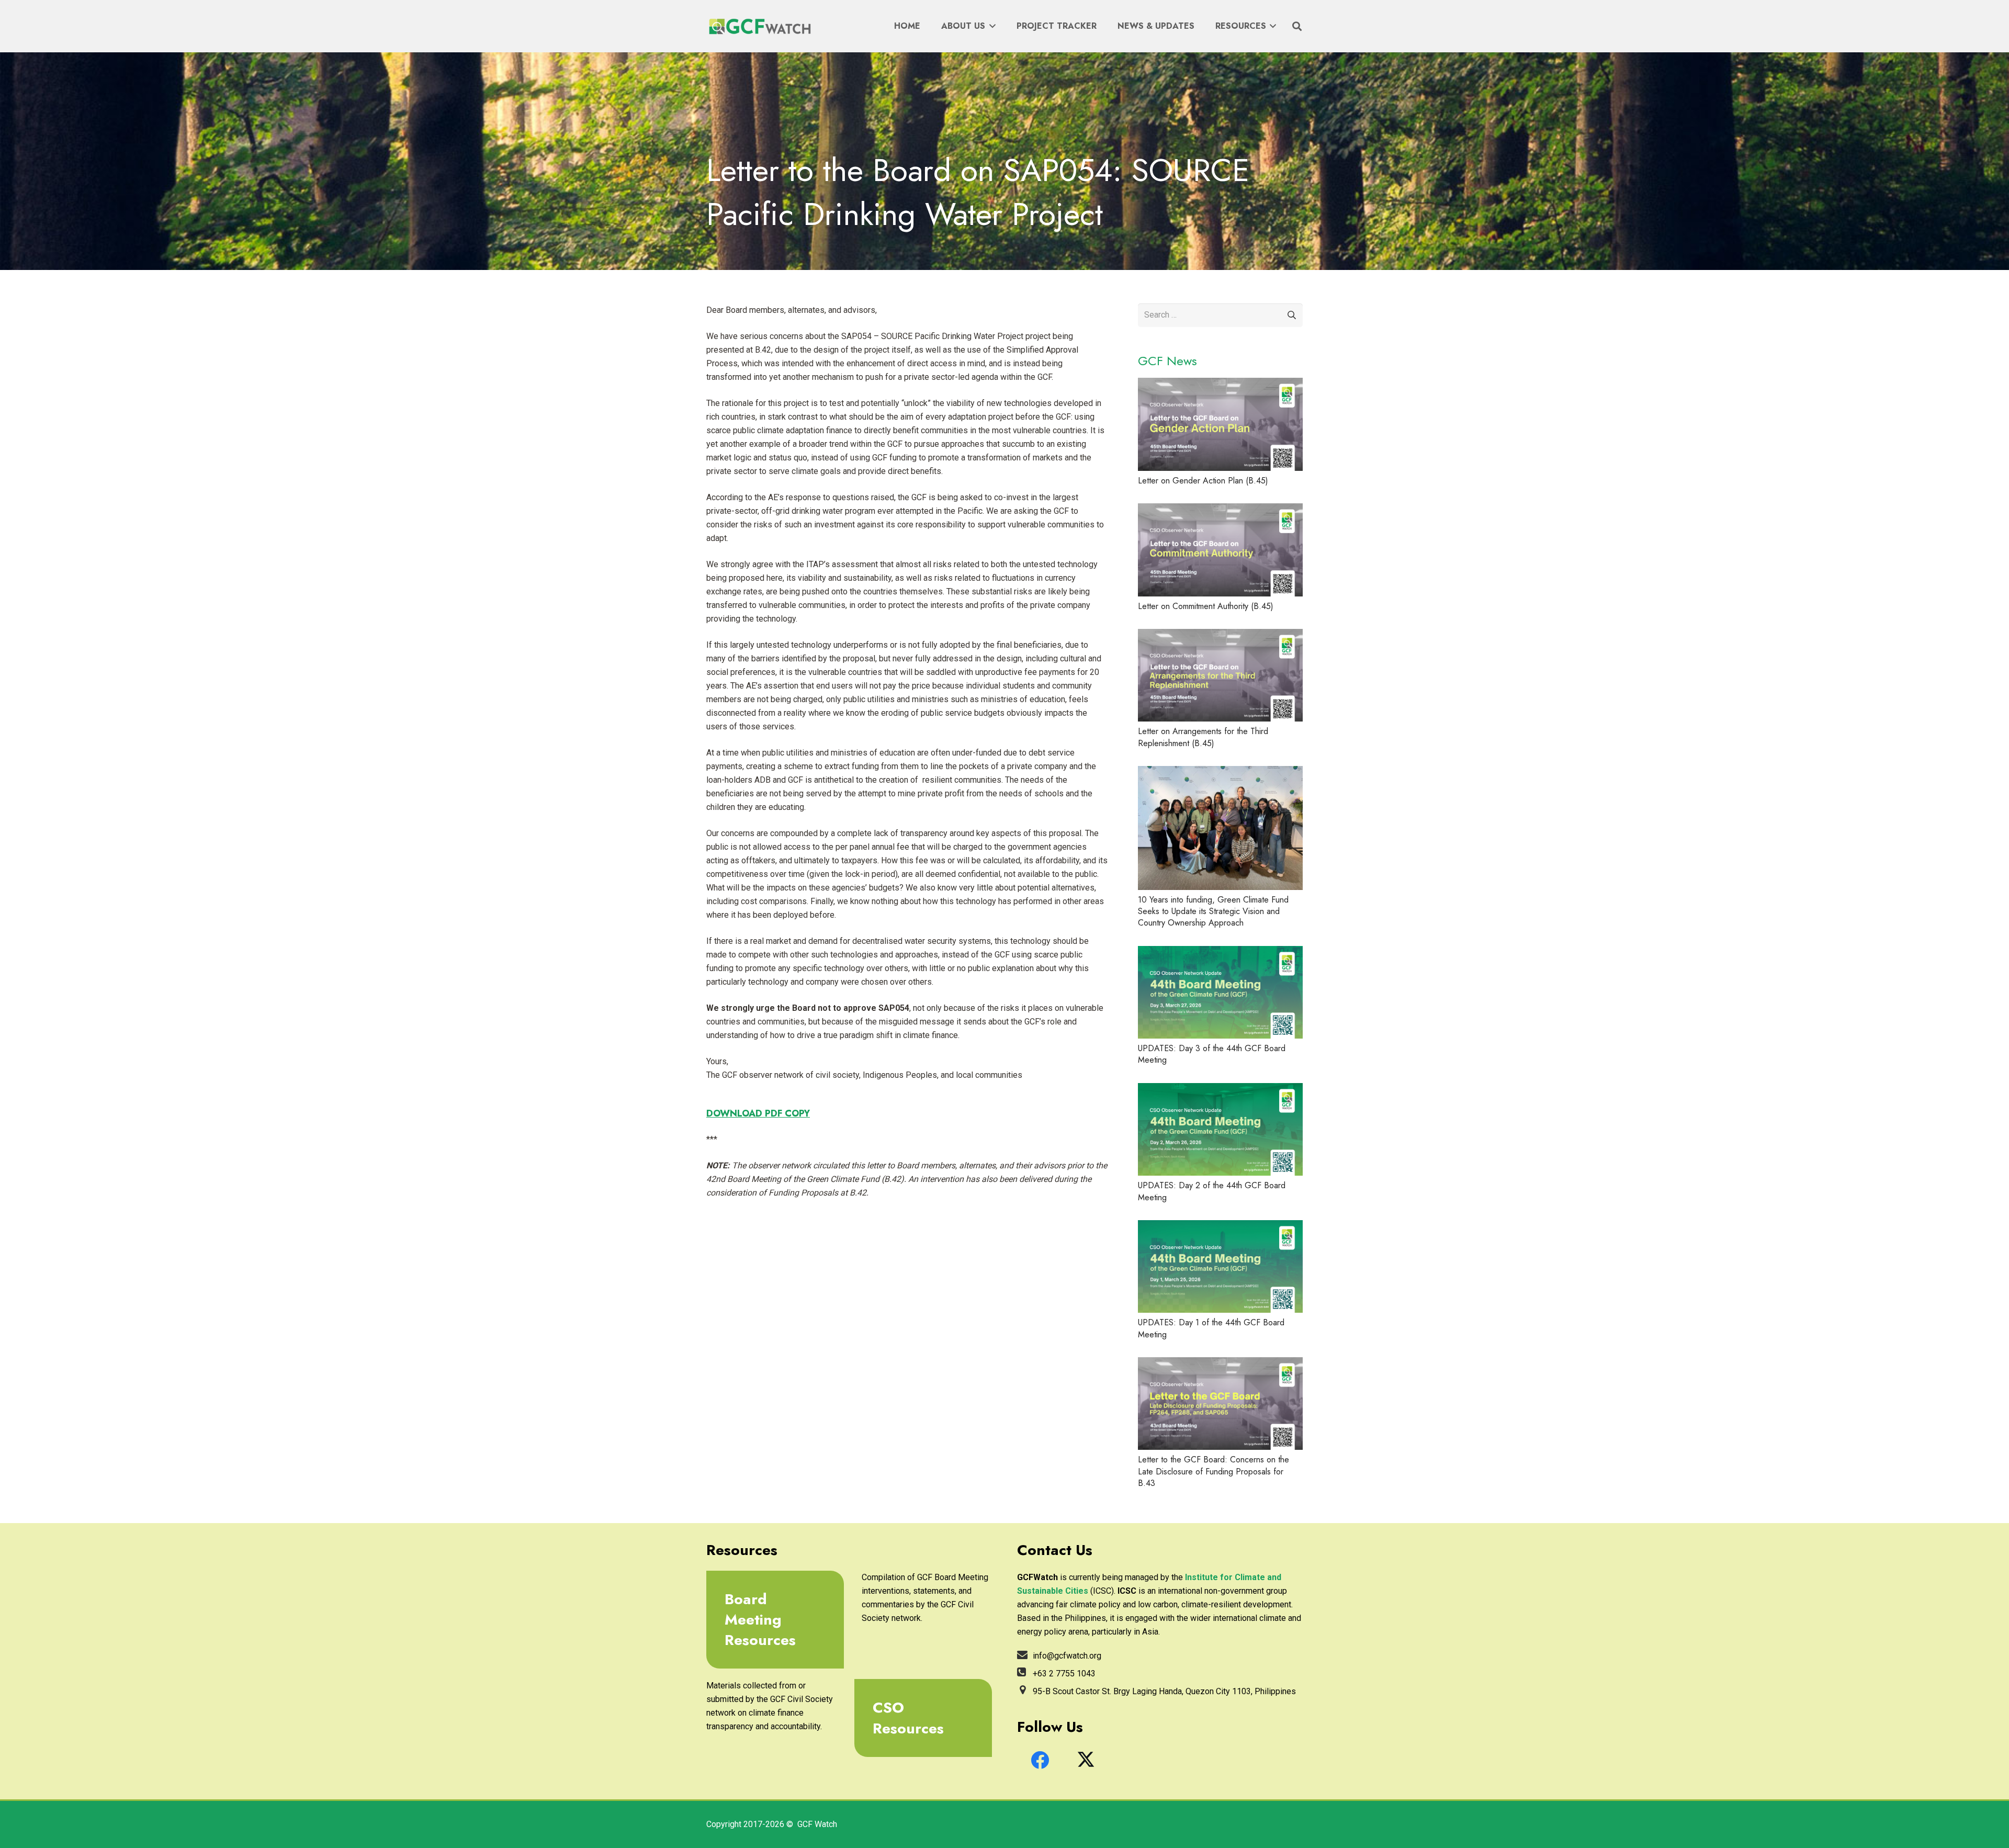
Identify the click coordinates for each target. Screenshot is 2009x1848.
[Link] (771, 1620)
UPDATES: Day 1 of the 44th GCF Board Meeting (1211, 1328)
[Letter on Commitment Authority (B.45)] (1220, 550)
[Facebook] (1040, 1760)
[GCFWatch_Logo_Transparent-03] (759, 26)
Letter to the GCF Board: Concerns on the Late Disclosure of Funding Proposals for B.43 (1214, 1471)
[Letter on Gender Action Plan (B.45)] (1220, 424)
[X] (1086, 1760)
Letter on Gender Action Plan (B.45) (1203, 481)
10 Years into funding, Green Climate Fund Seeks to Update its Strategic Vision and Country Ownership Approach (1213, 911)
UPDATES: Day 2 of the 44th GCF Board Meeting (1212, 1191)
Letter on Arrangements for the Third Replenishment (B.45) (1203, 737)
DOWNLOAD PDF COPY (758, 1113)
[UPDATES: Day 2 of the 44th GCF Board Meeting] (1220, 1129)
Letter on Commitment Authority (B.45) (1206, 606)
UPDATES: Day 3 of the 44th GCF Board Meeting (1212, 1054)
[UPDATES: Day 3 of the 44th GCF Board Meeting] (1220, 992)
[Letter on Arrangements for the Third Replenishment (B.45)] (1220, 675)
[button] (990, 26)
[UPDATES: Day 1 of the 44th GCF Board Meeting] (1220, 1266)
